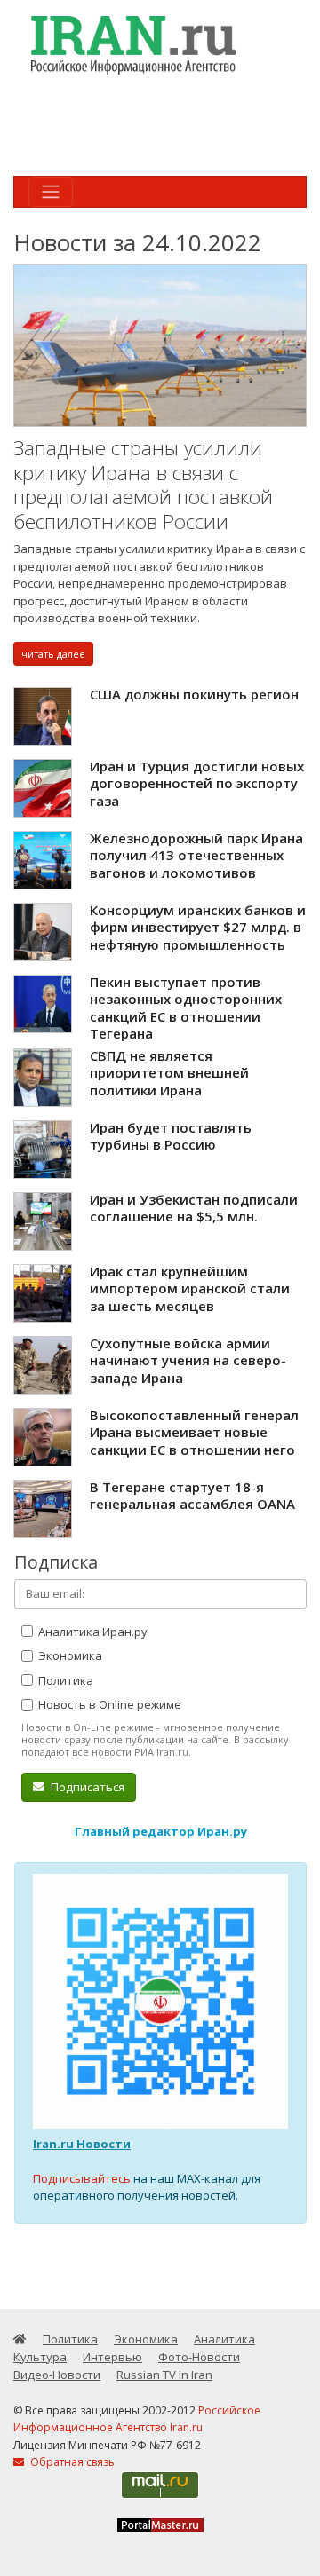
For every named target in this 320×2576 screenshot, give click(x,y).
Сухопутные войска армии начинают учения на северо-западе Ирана (188, 1360)
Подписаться (86, 1787)
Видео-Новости (57, 2375)
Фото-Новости (199, 2357)
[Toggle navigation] (51, 192)
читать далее (53, 654)
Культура (40, 2357)
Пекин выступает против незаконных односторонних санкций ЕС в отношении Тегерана (186, 1008)
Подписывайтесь (82, 2178)
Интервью (112, 2357)
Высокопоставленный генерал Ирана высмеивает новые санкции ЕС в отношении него (194, 1432)
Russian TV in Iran (164, 2375)
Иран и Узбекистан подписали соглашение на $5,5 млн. (194, 1208)
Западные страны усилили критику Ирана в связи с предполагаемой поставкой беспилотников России (143, 485)
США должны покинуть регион (194, 694)
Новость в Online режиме (108, 1704)
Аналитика (224, 2339)
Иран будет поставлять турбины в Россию (171, 1136)
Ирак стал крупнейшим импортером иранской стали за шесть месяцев (190, 1288)
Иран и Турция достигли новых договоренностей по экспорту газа (197, 783)
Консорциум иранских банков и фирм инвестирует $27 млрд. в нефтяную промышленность (198, 927)
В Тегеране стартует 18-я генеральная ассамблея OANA (192, 1496)
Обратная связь (71, 2462)
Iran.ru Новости (82, 2144)
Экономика (69, 1655)
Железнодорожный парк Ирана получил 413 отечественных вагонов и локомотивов (196, 855)
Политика (64, 1680)
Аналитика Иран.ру (92, 1632)
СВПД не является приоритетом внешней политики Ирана (169, 1073)
